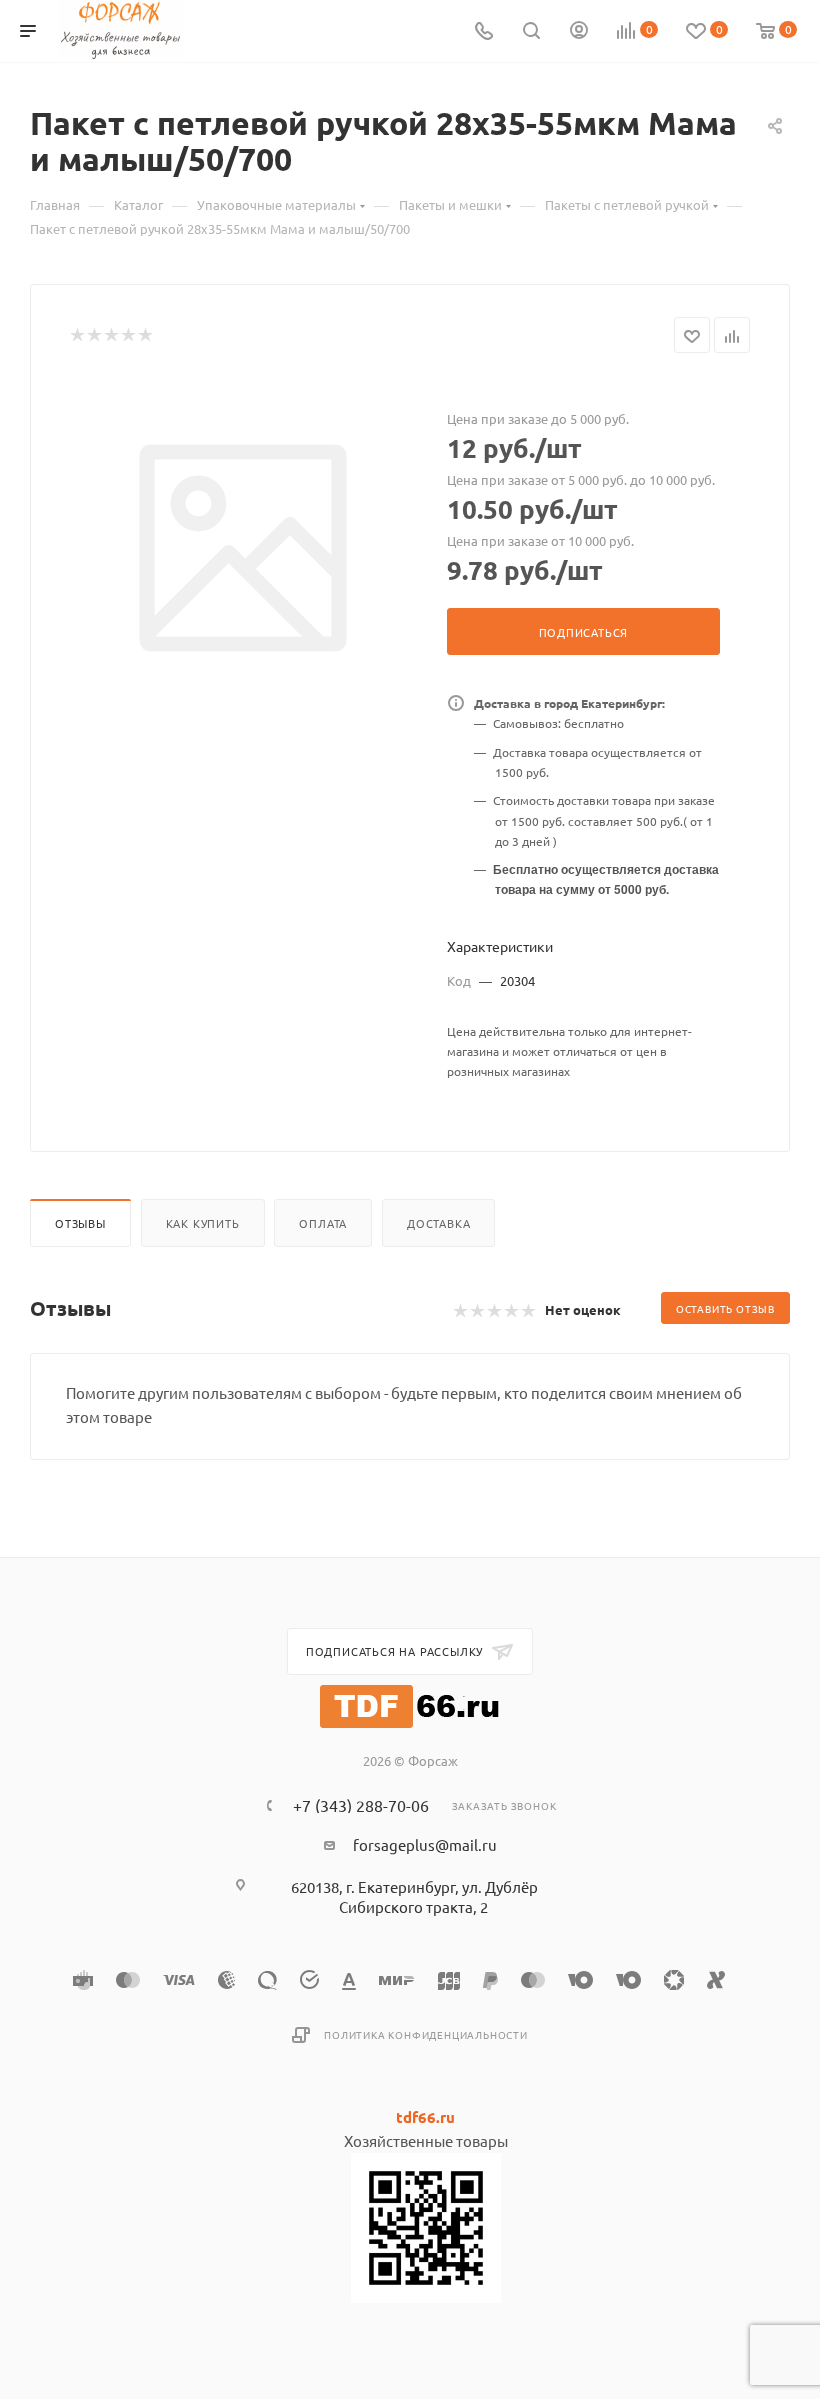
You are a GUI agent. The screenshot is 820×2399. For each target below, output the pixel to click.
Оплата (323, 1223)
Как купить (203, 1223)
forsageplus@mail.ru (425, 1844)
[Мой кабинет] (579, 31)
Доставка (438, 1223)
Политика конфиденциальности (426, 2034)
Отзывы (80, 1223)
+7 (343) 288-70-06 (361, 1805)
